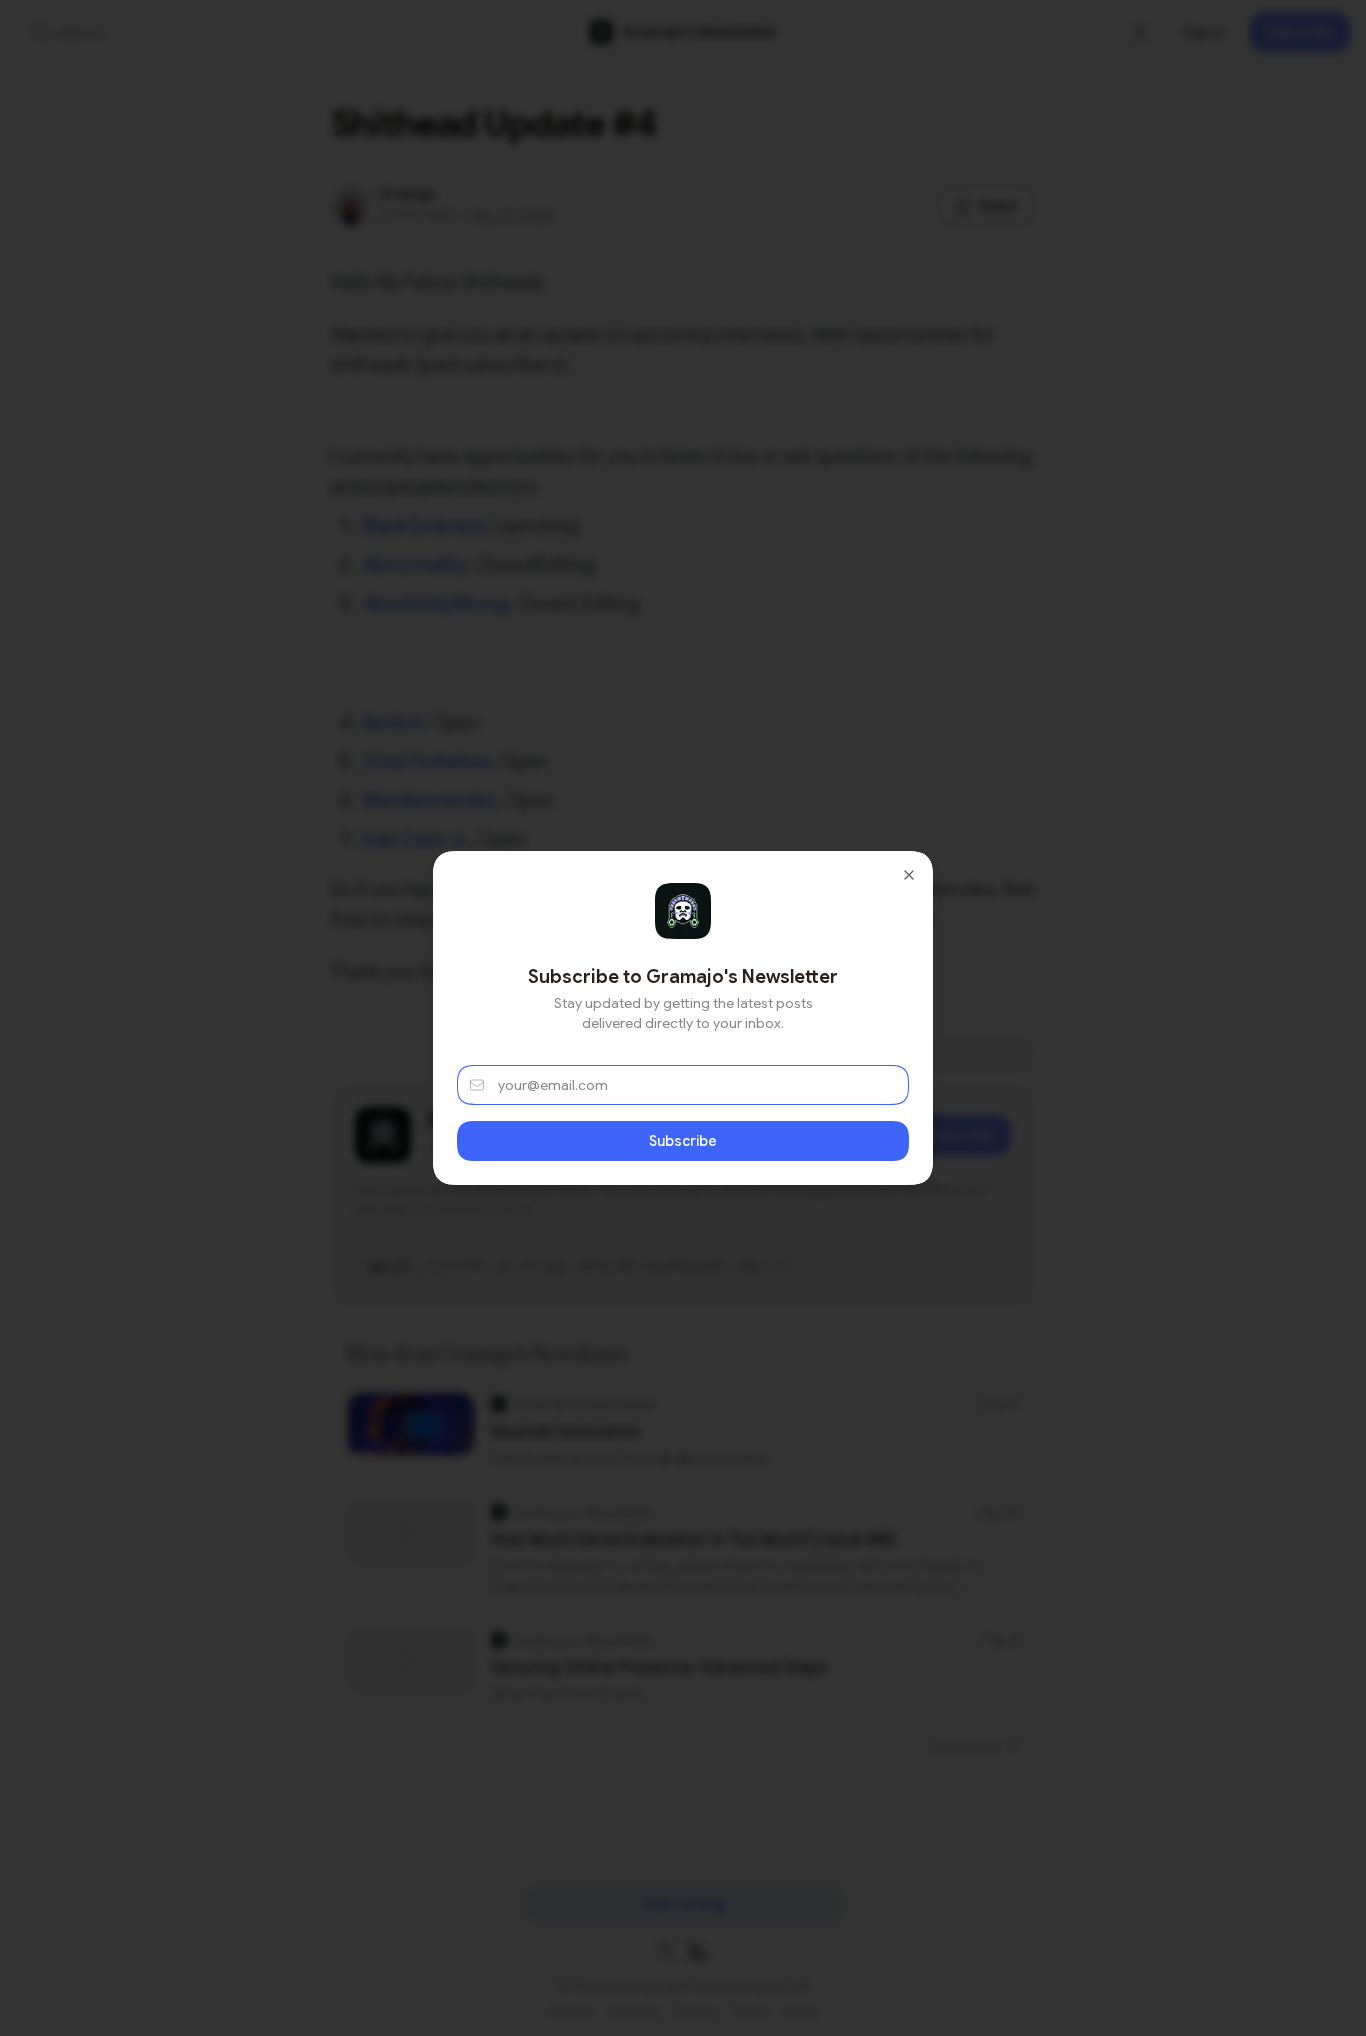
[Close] (909, 875)
